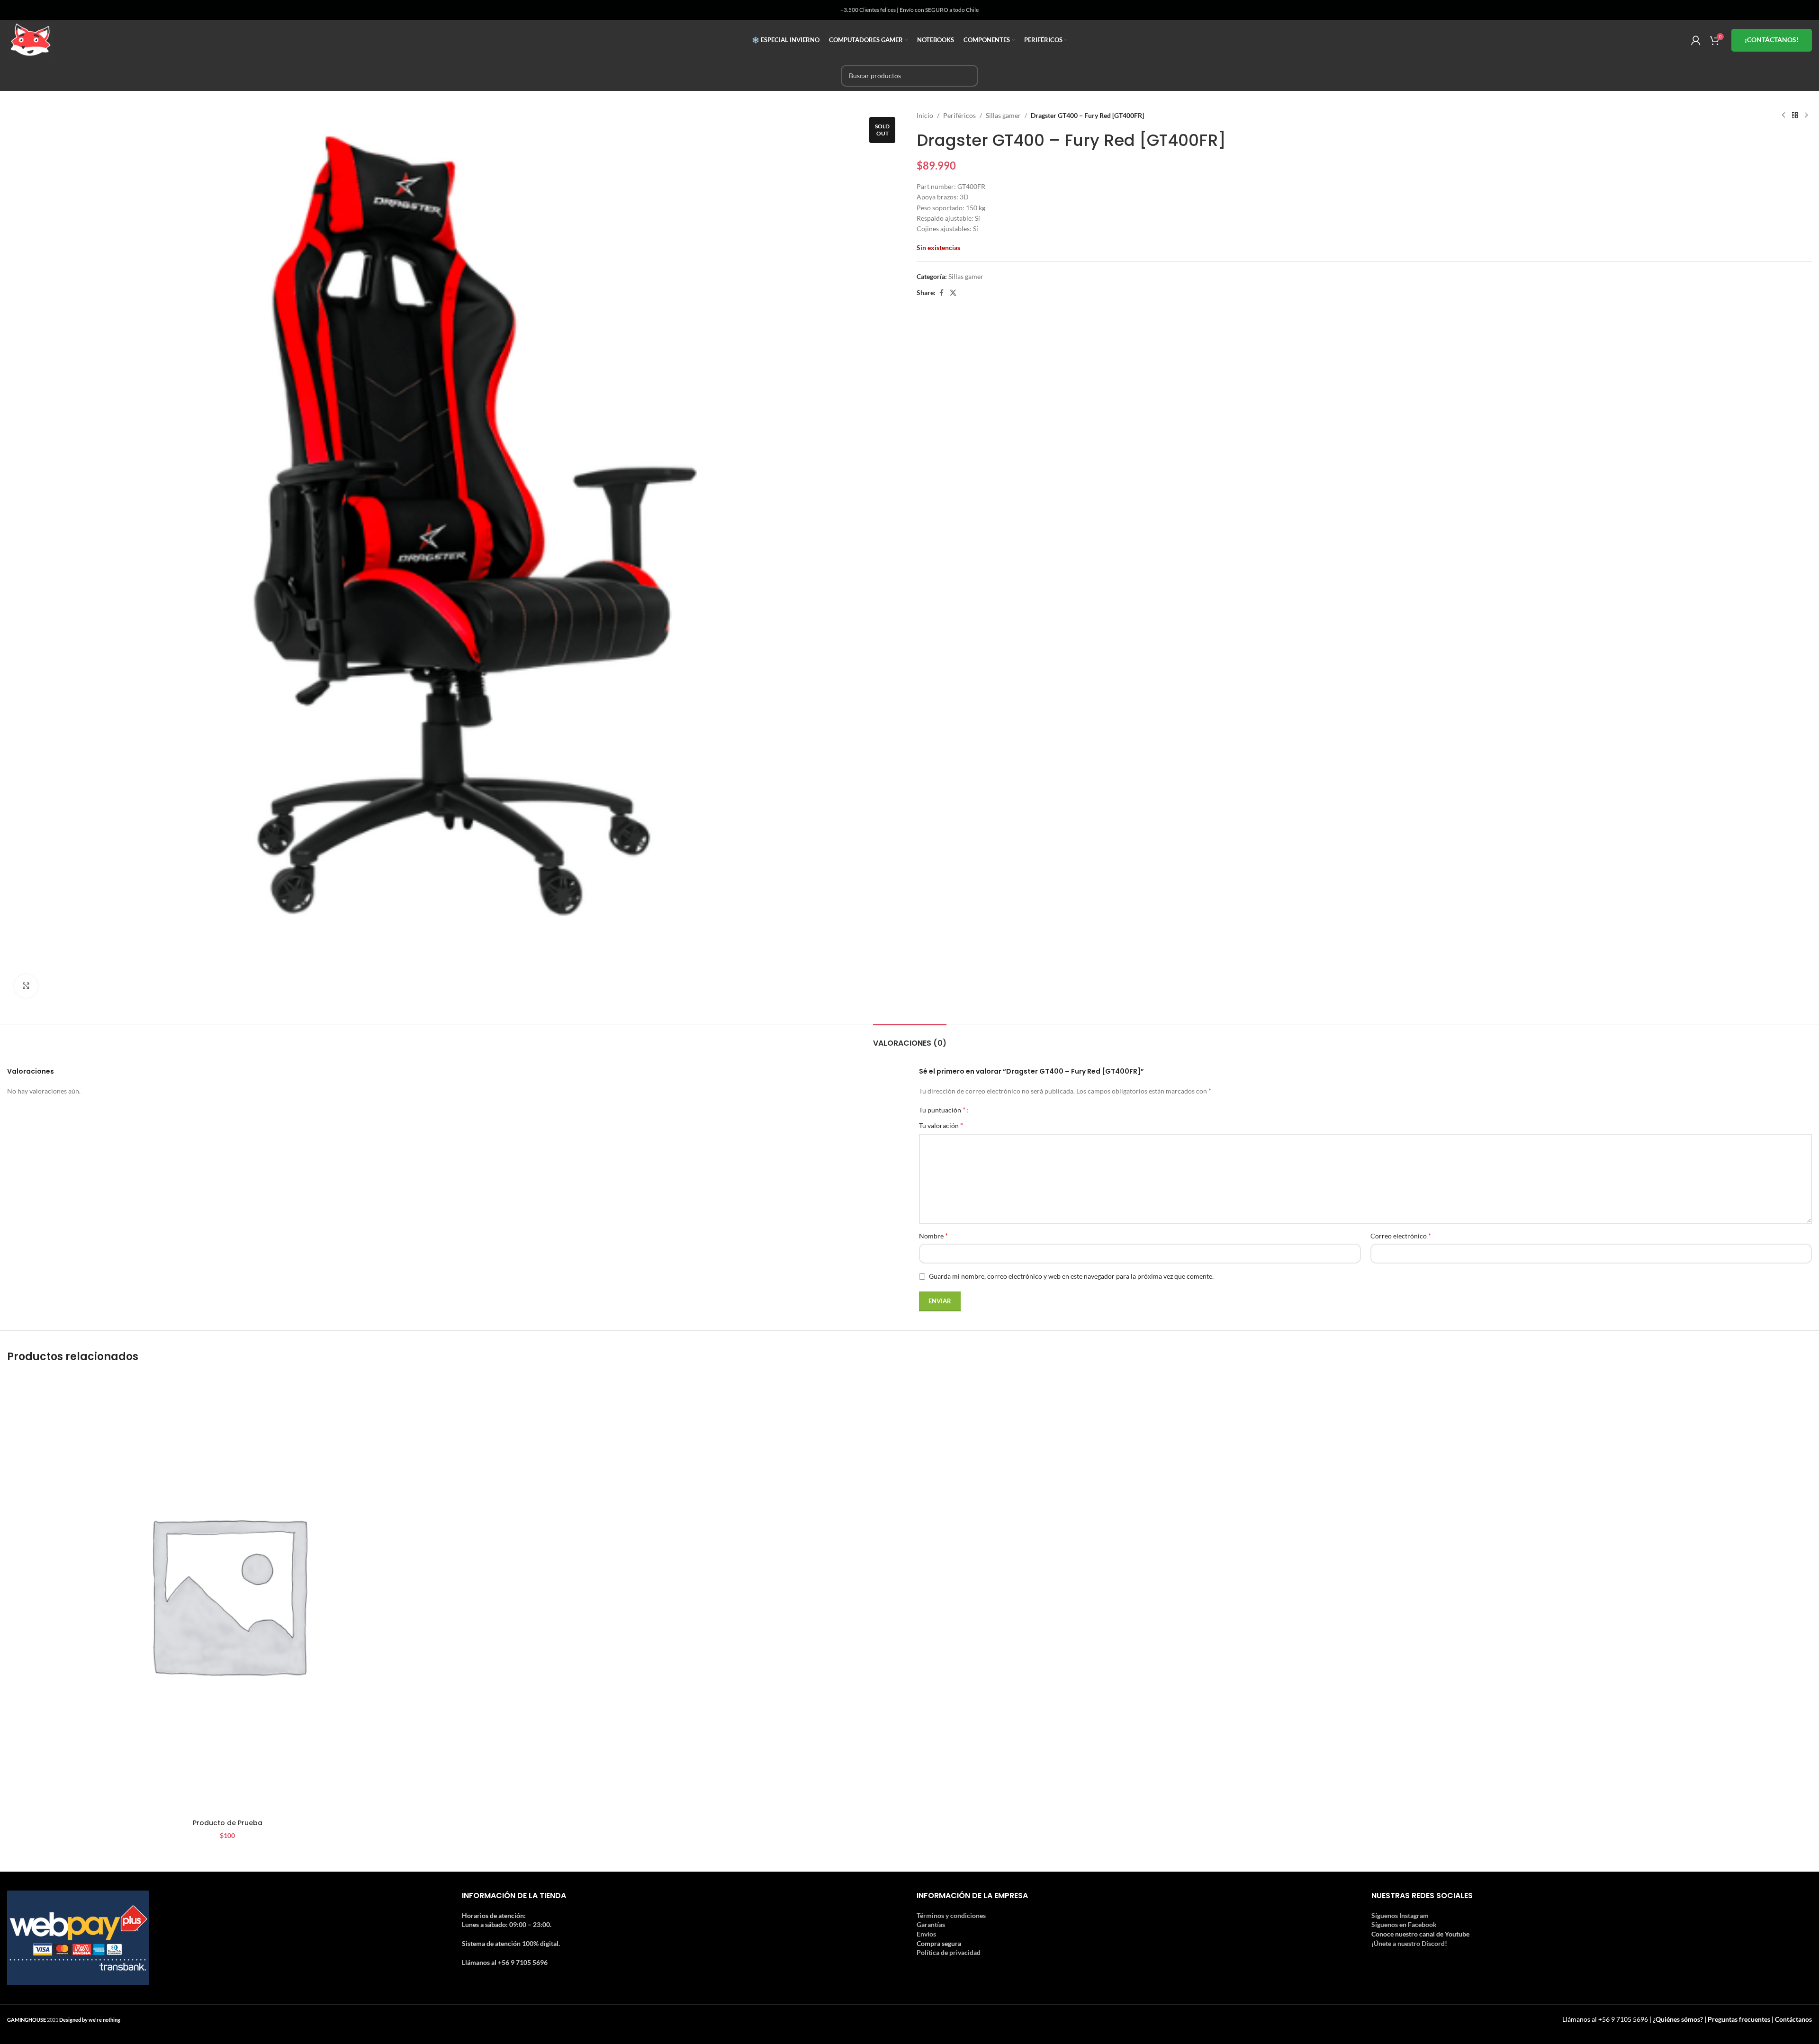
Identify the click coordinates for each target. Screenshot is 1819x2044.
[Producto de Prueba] (227, 1594)
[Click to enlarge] (26, 986)
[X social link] (953, 293)
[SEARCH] (967, 76)
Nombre (933, 1235)
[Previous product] (1783, 116)
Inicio (925, 115)
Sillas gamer (1003, 115)
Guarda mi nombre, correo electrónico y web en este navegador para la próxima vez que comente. (1071, 1276)
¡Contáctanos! (1772, 40)
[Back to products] (1795, 116)
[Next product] (1806, 116)
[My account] (1696, 40)
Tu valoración (941, 1125)
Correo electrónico (1401, 1235)
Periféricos (959, 115)
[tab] (910, 1038)
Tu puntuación (942, 1110)
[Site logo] (31, 39)
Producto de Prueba (228, 1823)
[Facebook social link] (941, 293)
